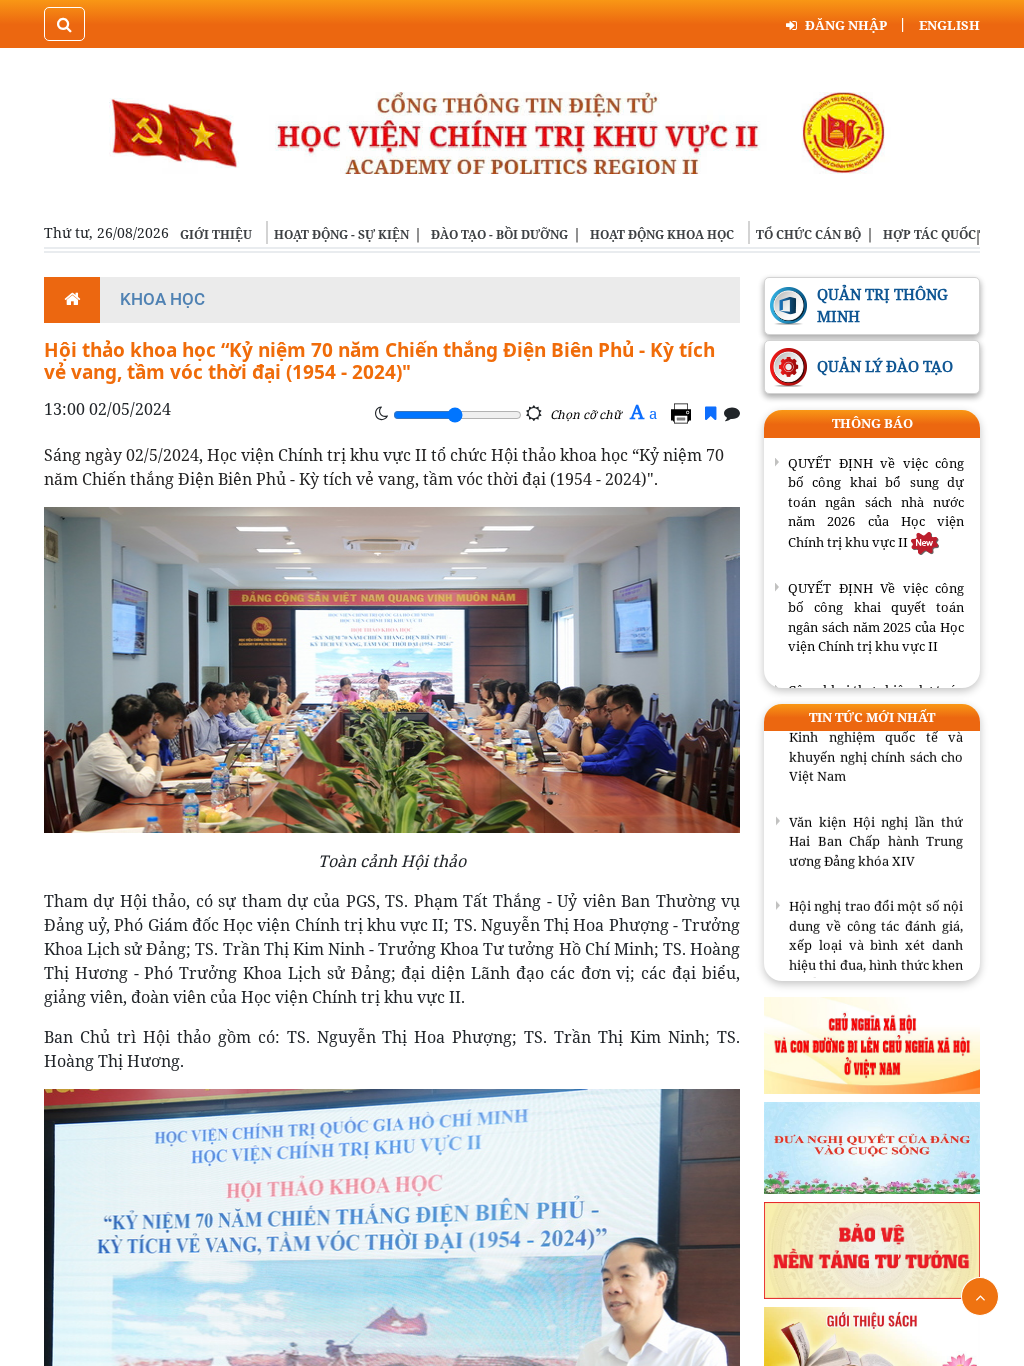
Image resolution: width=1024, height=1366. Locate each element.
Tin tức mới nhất (872, 717)
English (949, 25)
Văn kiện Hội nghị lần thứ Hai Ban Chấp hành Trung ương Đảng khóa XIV (876, 824)
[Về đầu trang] (980, 1296)
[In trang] (684, 413)
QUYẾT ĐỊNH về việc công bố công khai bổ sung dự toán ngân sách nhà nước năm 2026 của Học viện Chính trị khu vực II (876, 502)
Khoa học (162, 299)
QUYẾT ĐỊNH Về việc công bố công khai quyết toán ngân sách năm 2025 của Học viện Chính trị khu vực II (876, 617)
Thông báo (872, 423)
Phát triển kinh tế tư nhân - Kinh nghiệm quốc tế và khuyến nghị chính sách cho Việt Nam (876, 730)
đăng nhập (846, 25)
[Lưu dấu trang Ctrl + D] (710, 413)
